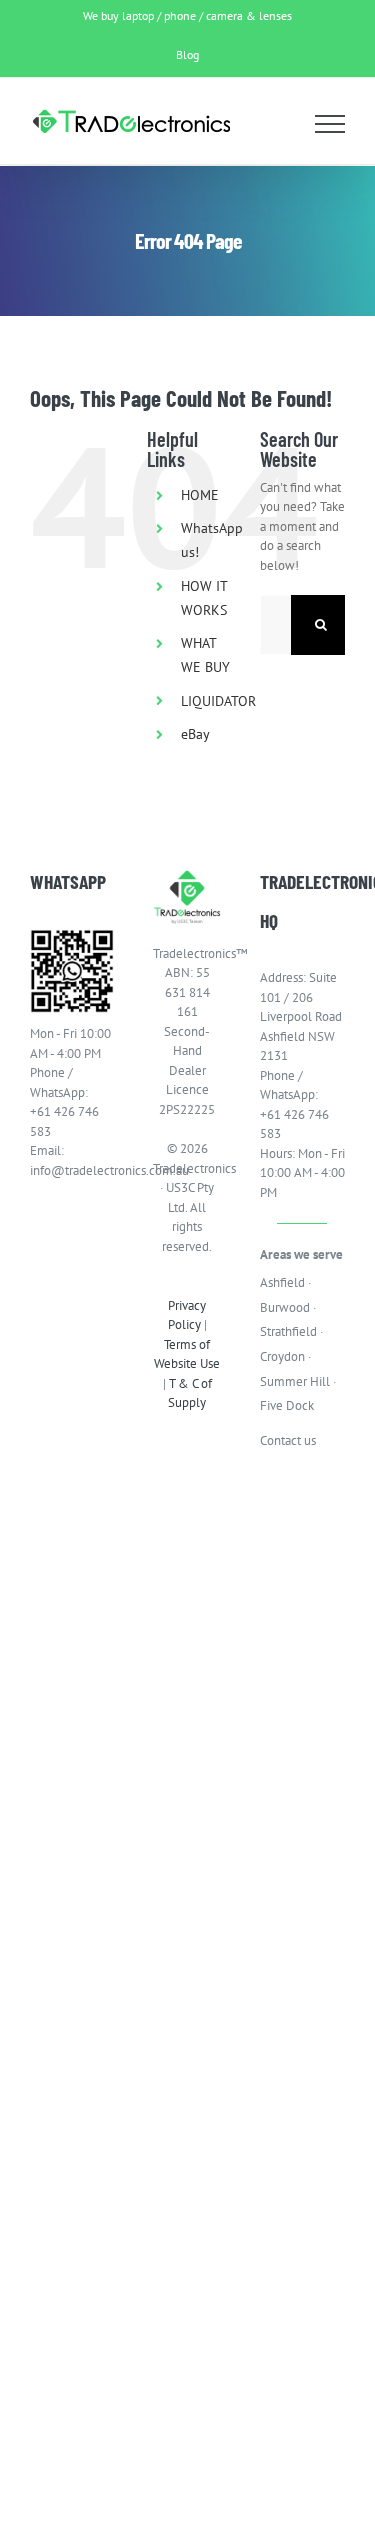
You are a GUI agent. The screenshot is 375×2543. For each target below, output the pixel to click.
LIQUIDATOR (218, 701)
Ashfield (282, 1282)
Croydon (282, 1356)
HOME (200, 495)
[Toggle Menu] (330, 124)
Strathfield (288, 1331)
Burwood (285, 1307)
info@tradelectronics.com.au (72, 1170)
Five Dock (287, 1405)
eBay (195, 734)
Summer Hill (295, 1381)
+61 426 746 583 (64, 1121)
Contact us (288, 1440)
